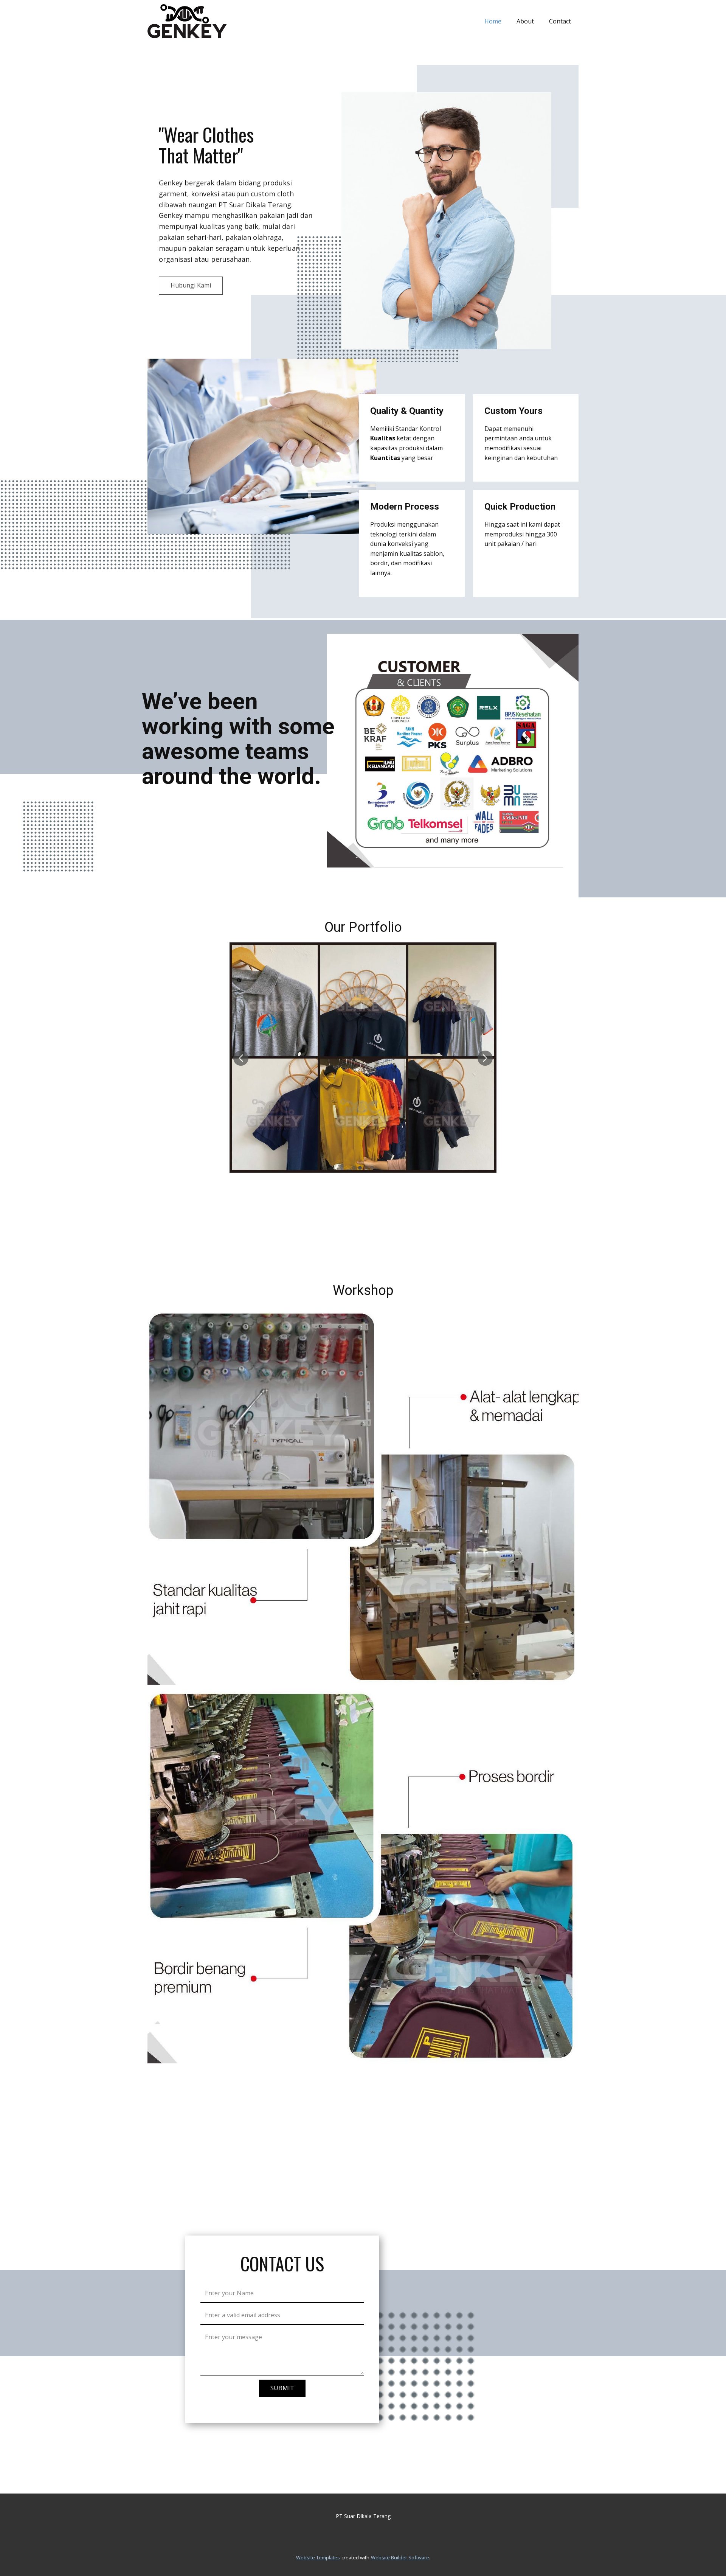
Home (493, 21)
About (525, 21)
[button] (241, 1058)
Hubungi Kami (191, 285)
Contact (560, 21)
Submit (282, 2388)
